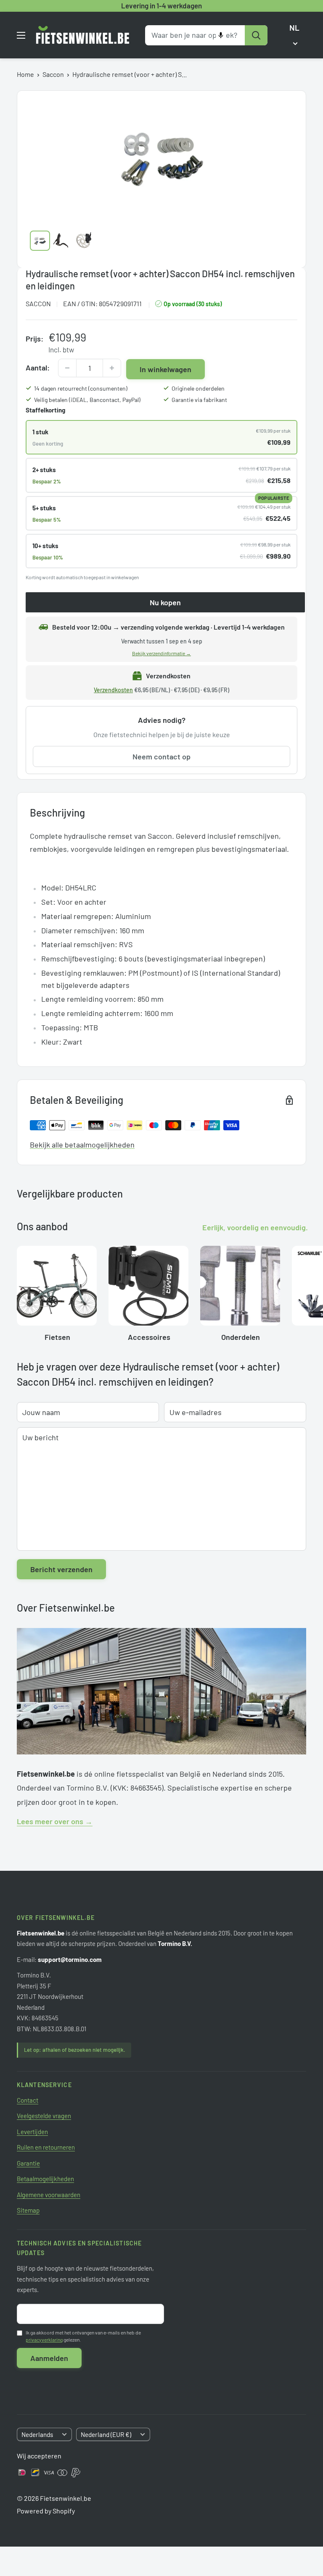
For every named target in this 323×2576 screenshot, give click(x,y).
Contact (28, 2100)
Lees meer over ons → (55, 1821)
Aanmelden (49, 2358)
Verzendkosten (113, 690)
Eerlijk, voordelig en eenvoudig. (255, 1227)
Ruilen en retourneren (46, 2147)
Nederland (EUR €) (106, 2434)
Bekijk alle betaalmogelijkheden (82, 1145)
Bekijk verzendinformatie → (161, 653)
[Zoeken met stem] (221, 35)
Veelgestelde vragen (44, 2116)
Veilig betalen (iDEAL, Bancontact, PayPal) (87, 400)
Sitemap (28, 2210)
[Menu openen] (21, 35)
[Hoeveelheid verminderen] (67, 368)
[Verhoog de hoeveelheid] (112, 368)
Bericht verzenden (61, 1569)
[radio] (161, 437)
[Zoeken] (256, 35)
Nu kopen (165, 602)
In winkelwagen (165, 369)
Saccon (53, 74)
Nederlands (37, 2434)
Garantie (28, 2163)
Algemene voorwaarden (49, 2195)
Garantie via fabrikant (199, 400)
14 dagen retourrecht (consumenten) (81, 388)
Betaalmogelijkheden (45, 2179)
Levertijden (32, 2132)
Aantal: (38, 368)
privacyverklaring (44, 2340)
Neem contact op (161, 756)
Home (25, 74)
